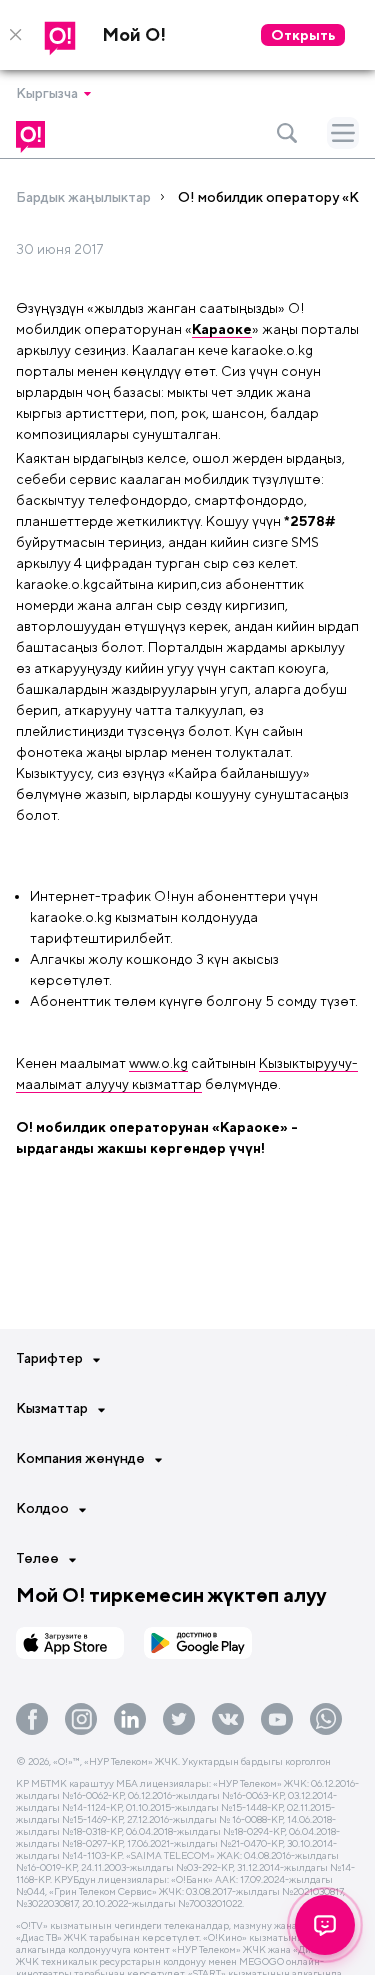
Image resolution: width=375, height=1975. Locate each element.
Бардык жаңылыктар (83, 197)
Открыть (303, 35)
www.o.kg (158, 1063)
